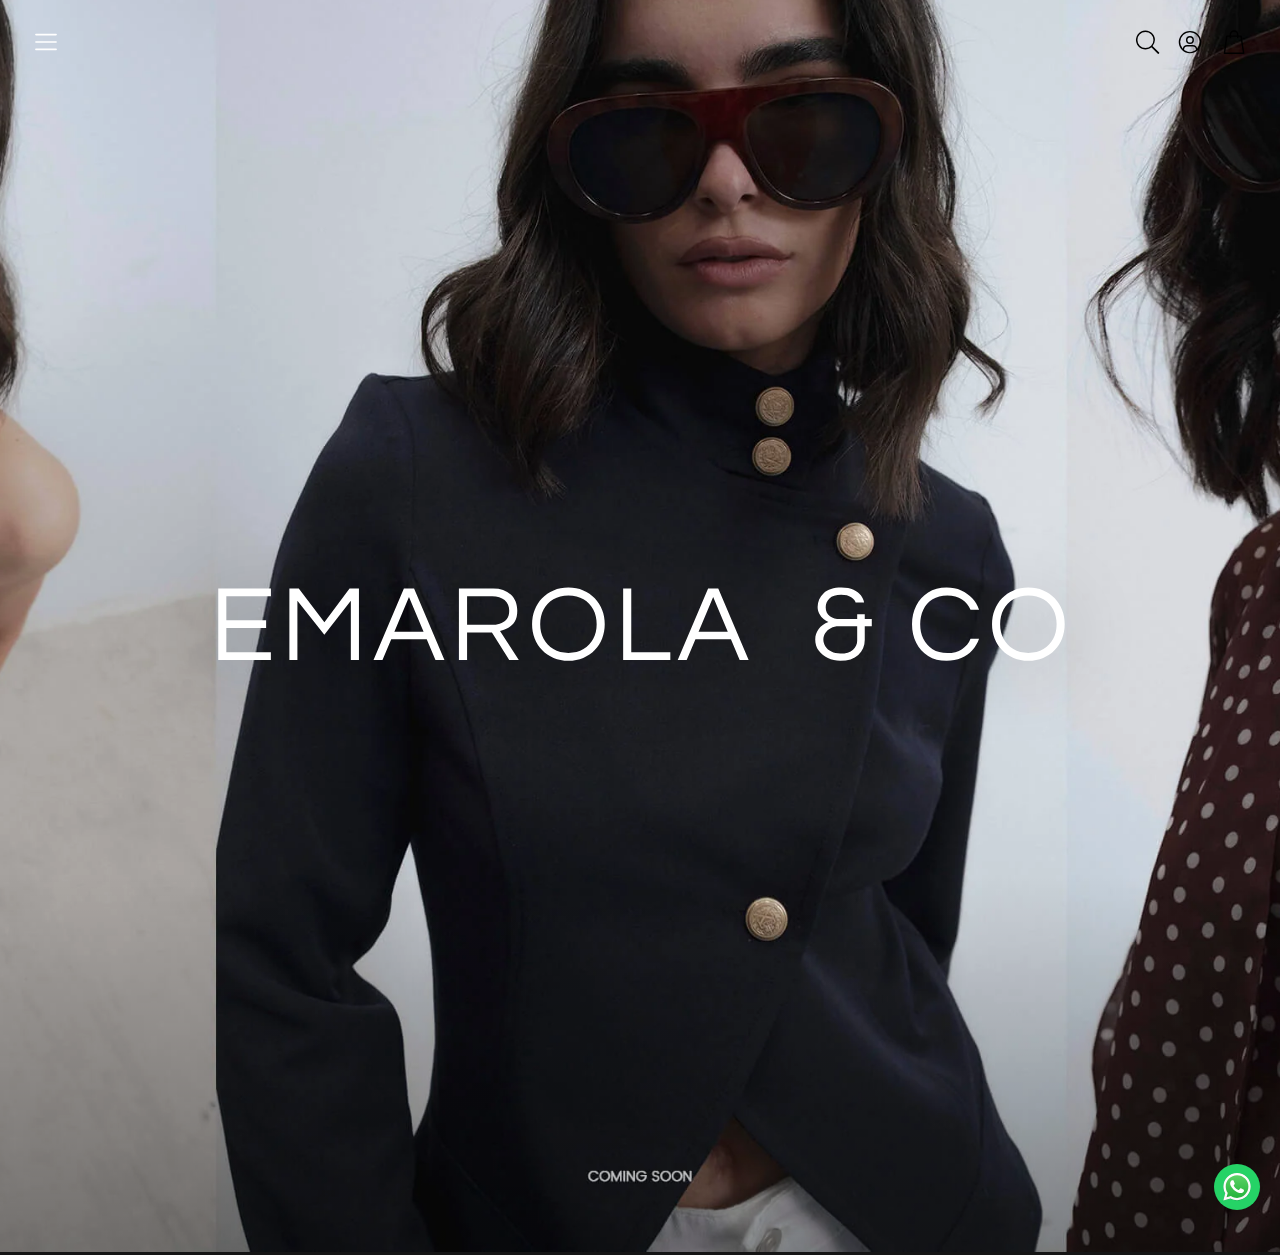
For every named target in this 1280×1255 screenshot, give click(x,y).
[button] (46, 42)
